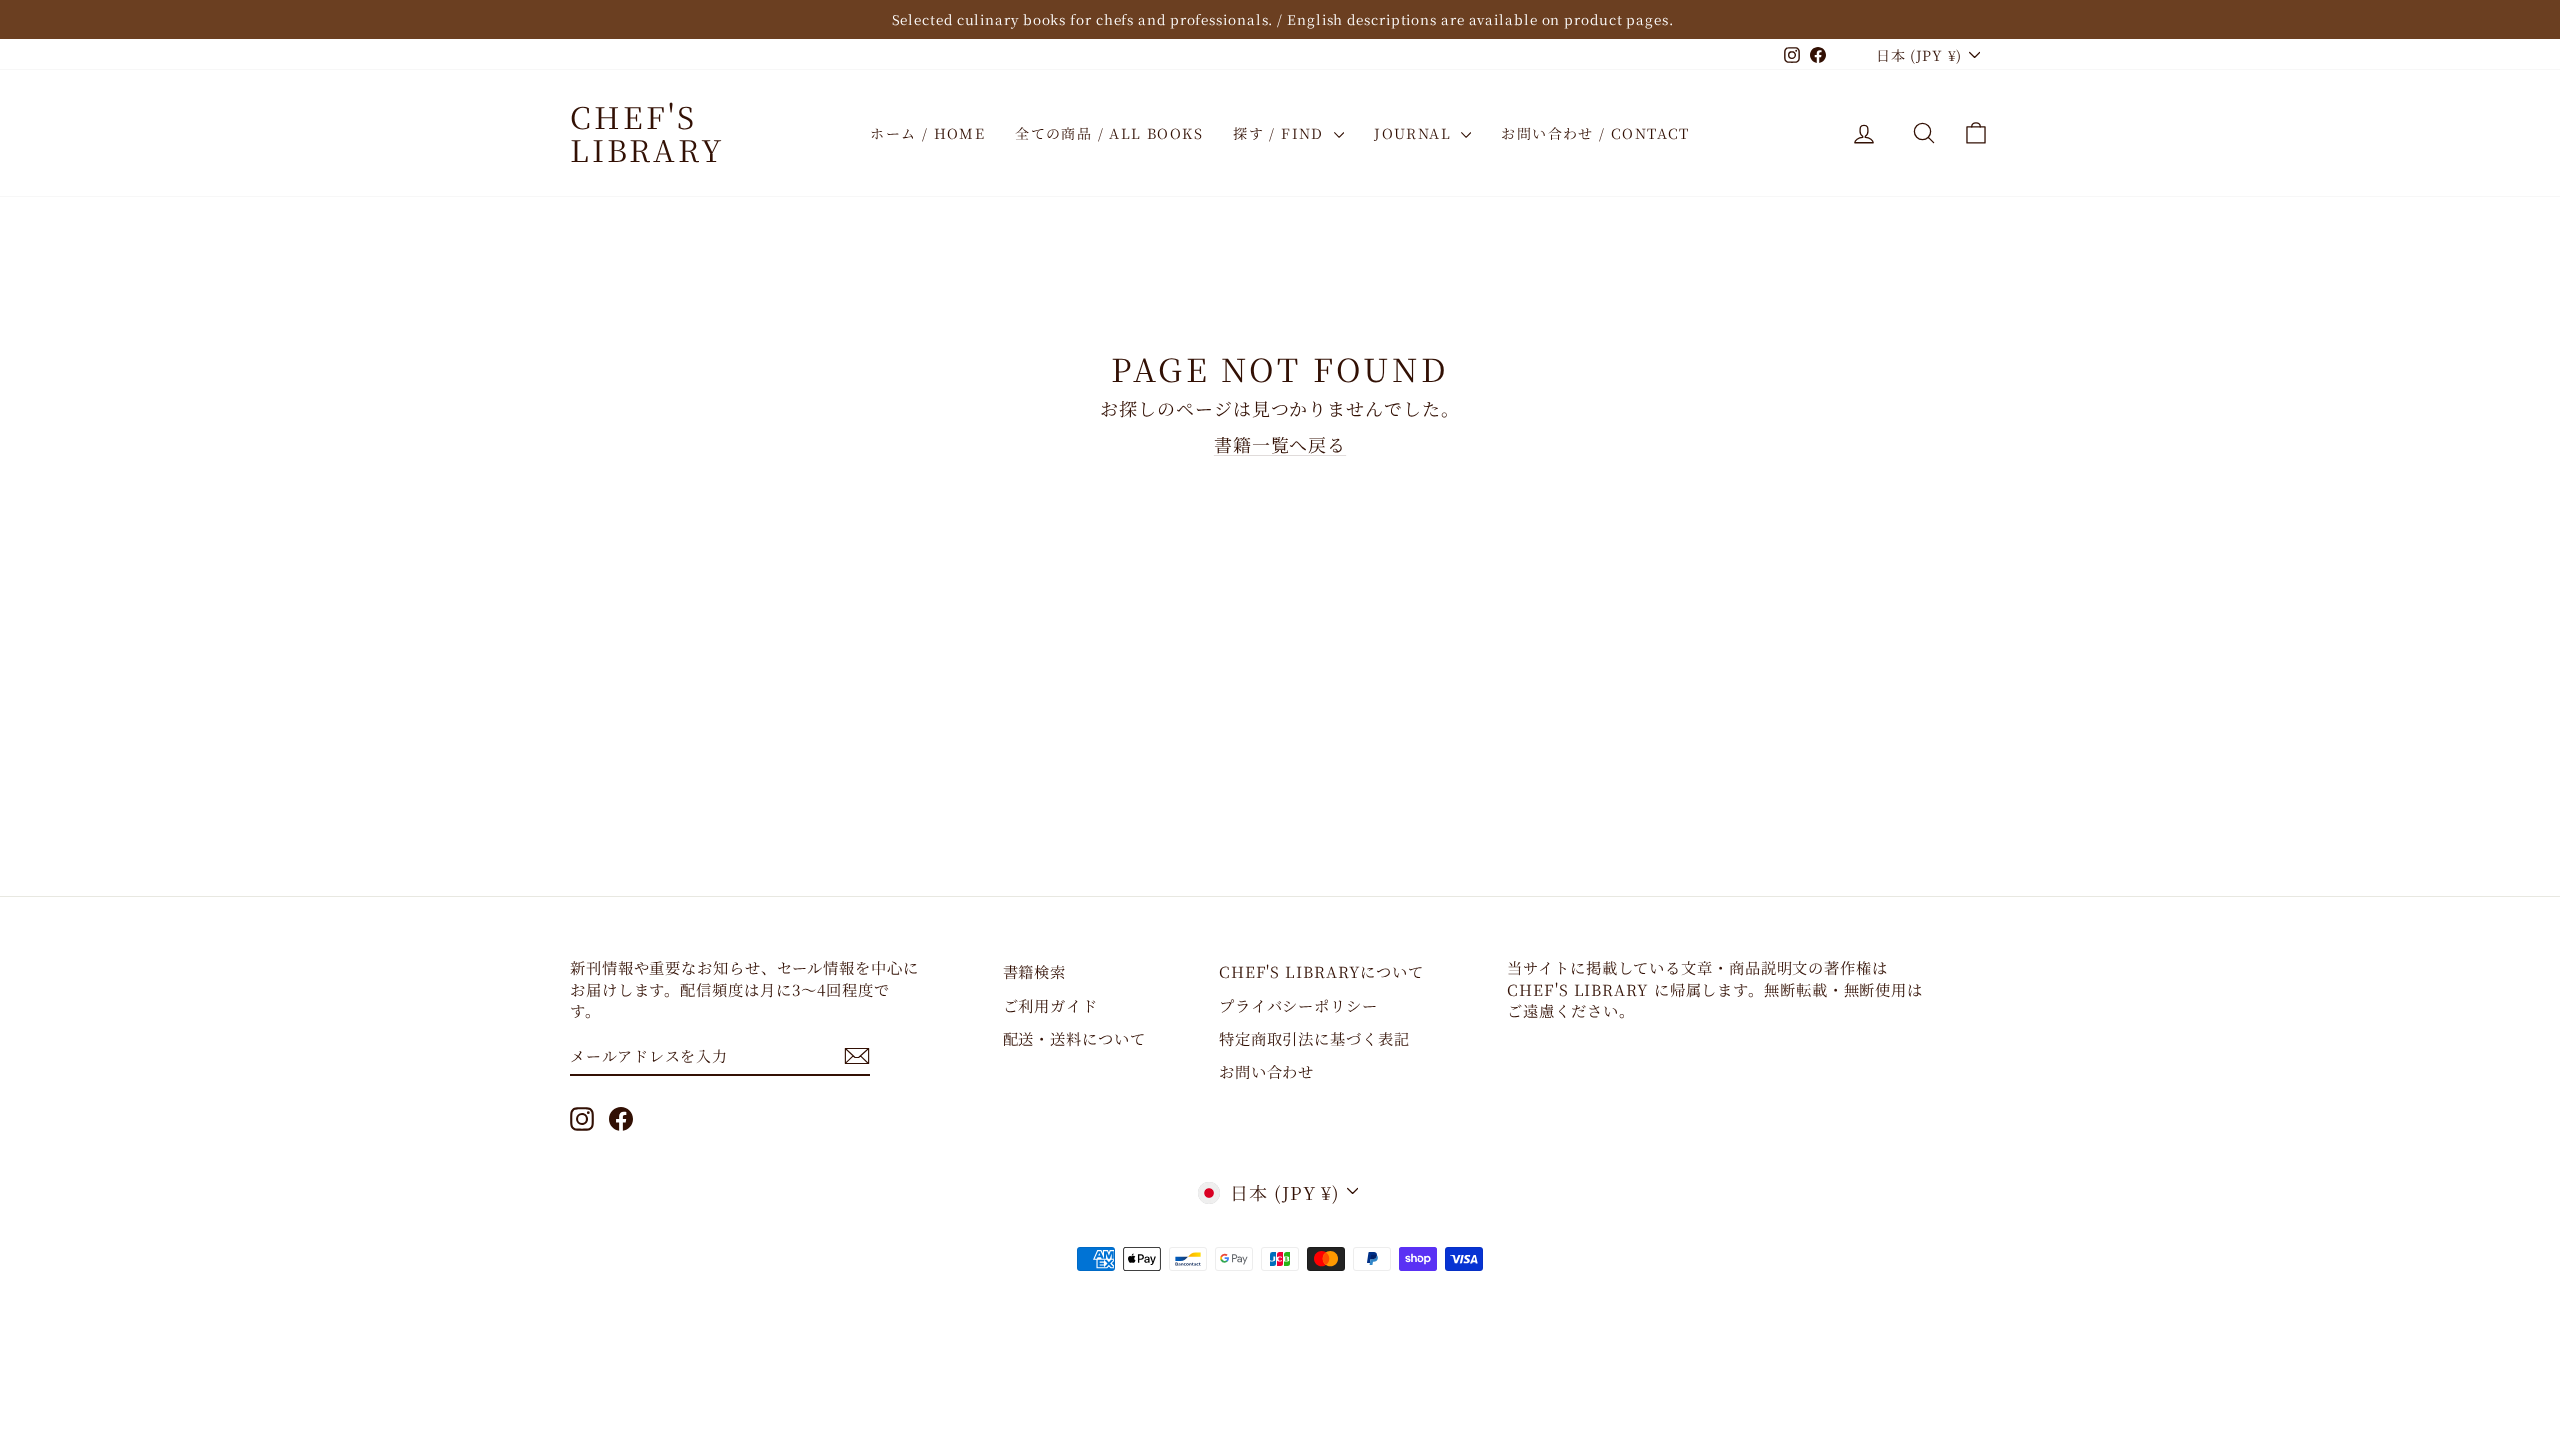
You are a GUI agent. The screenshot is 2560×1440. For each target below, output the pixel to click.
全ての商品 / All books (1109, 133)
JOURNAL (1415, 133)
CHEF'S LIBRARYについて (1321, 971)
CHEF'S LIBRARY (647, 132)
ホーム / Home (927, 133)
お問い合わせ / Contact (1595, 133)
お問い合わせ (1266, 1071)
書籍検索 (1035, 971)
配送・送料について (1074, 1038)
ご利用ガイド (1050, 1005)
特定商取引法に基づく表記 (1314, 1038)
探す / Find (1281, 133)
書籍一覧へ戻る (1280, 444)
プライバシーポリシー (1298, 1005)
